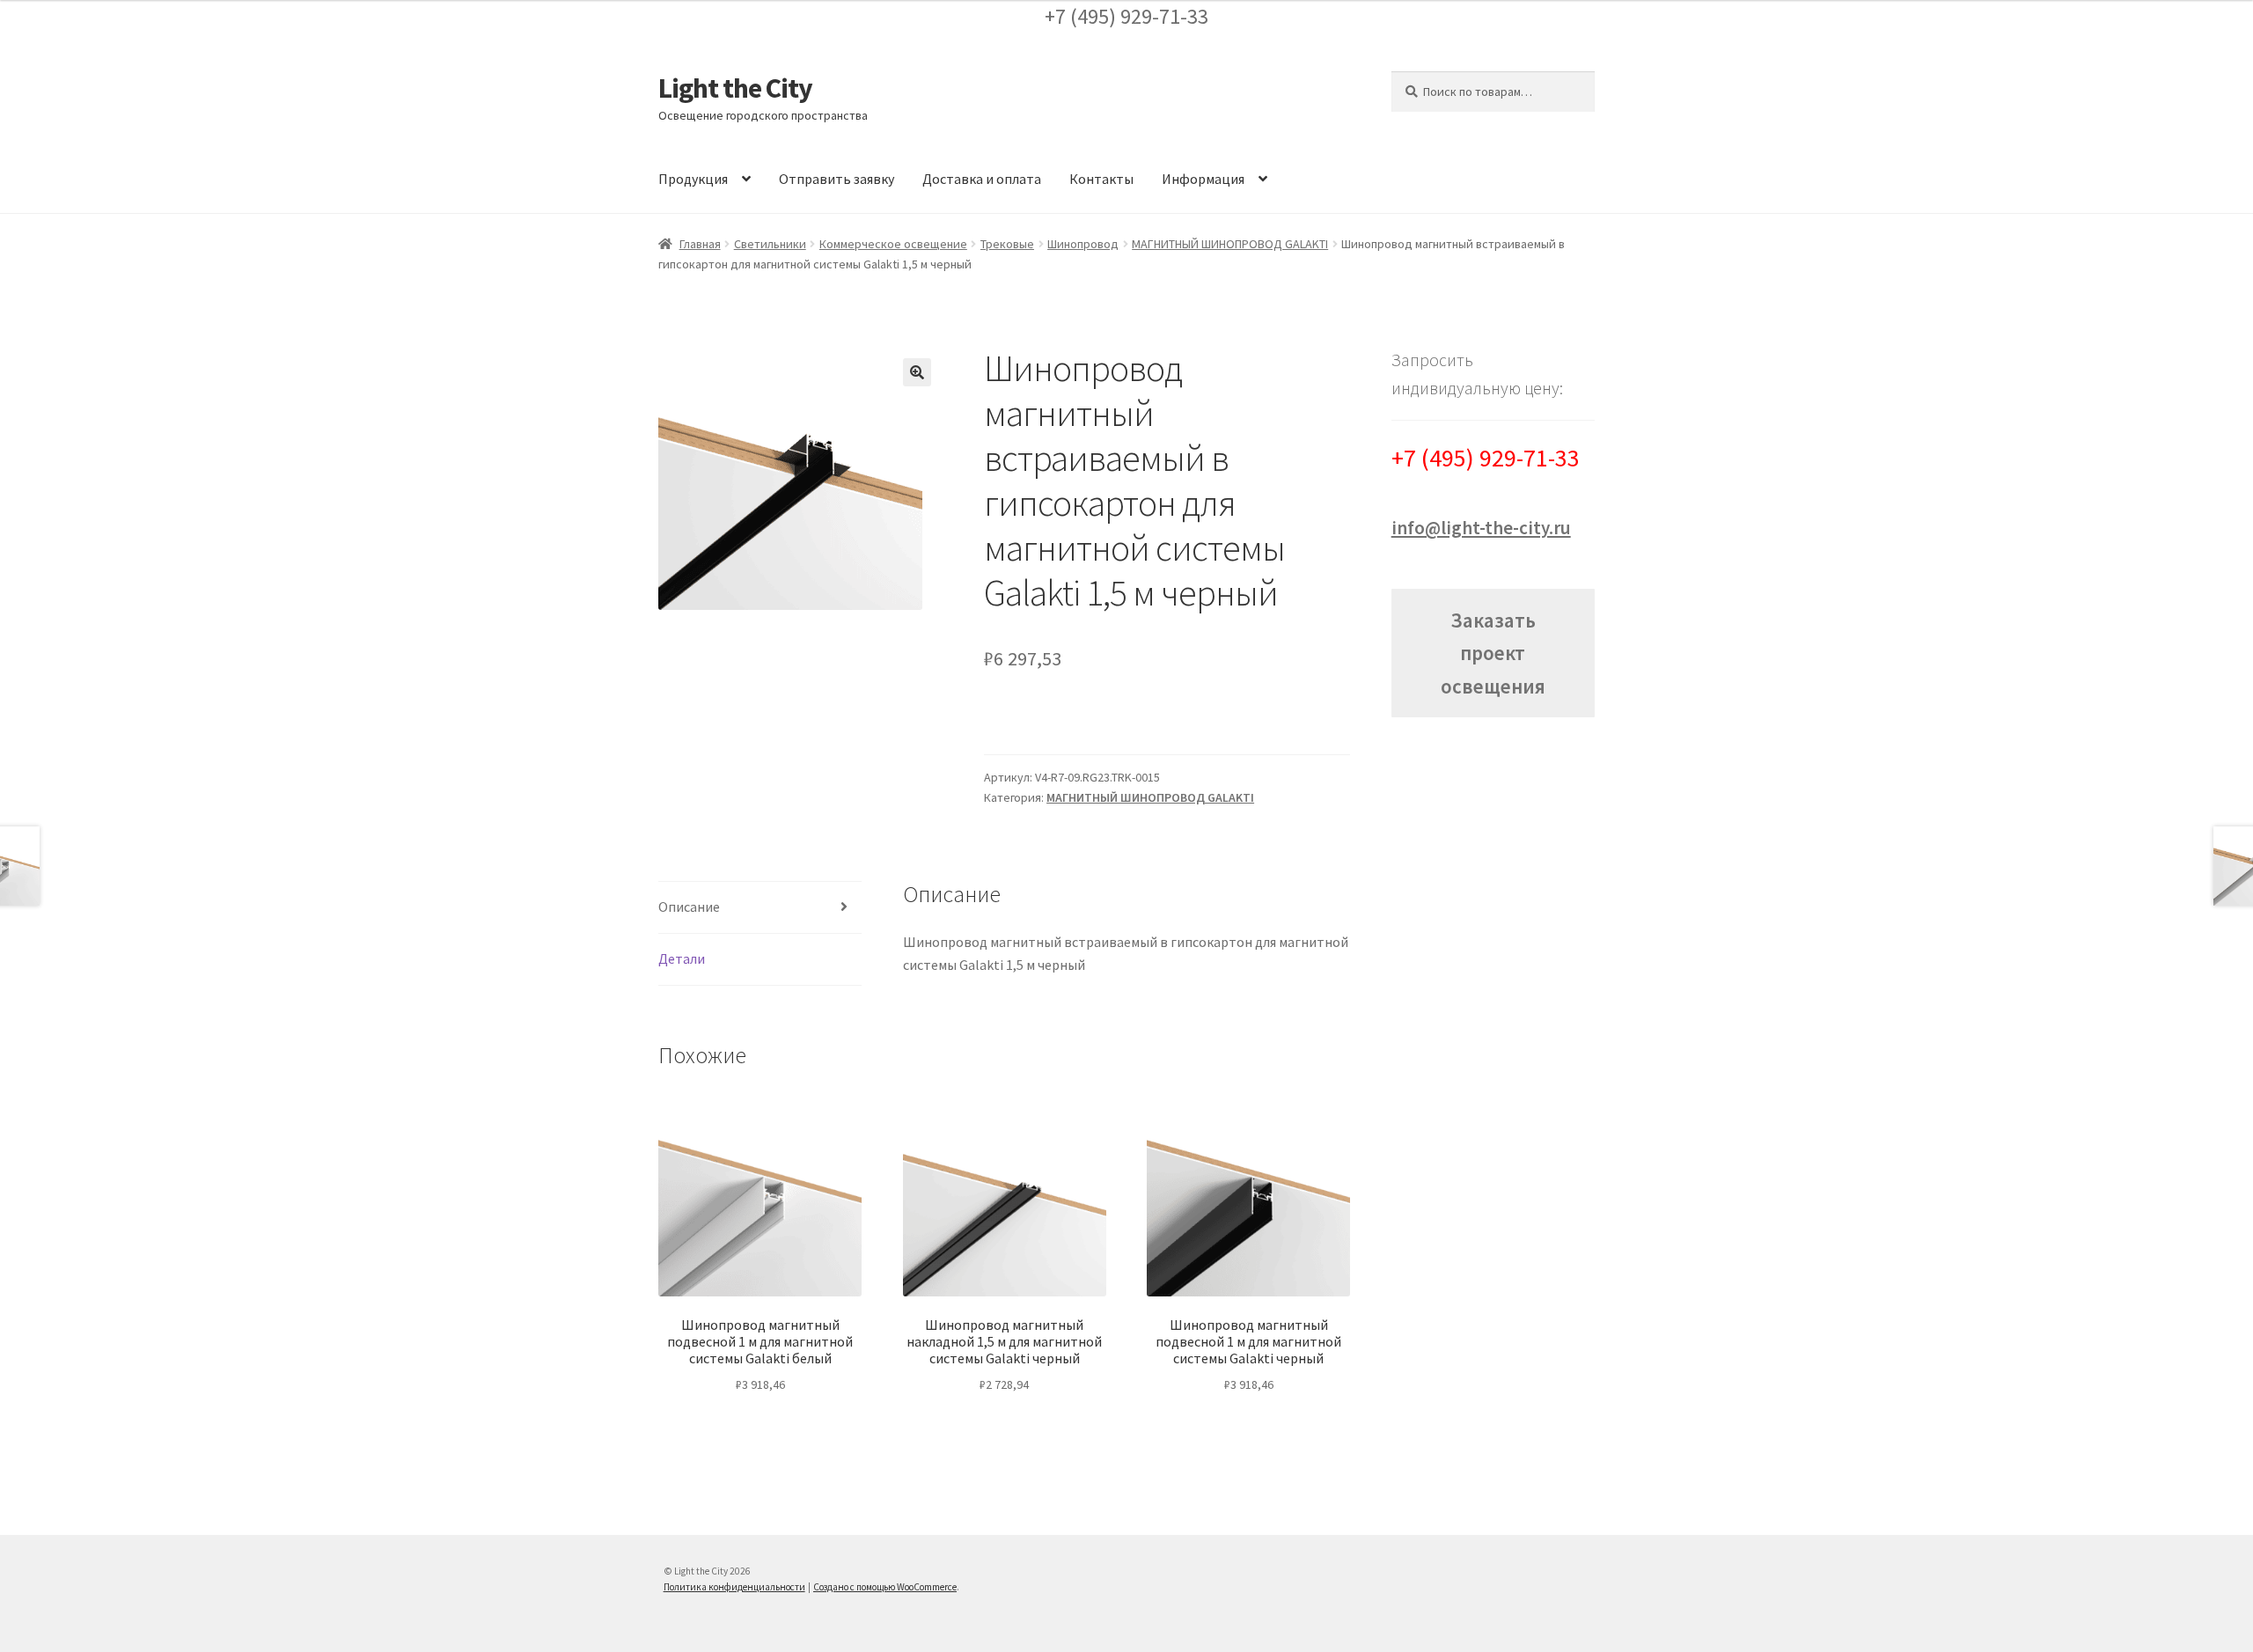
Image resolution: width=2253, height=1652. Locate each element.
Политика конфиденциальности (734, 1587)
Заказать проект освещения (1493, 653)
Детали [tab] (682, 958)
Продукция (693, 179)
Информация (1203, 179)
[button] (917, 372)
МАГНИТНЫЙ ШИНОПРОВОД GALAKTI (1230, 244)
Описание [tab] (689, 907)
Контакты (1101, 179)
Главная (700, 244)
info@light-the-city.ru (1481, 528)
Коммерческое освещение (893, 244)
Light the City (735, 88)
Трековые (1007, 244)
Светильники (770, 244)
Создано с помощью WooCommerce (885, 1587)
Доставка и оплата (982, 179)
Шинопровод (1083, 244)
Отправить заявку (837, 179)
